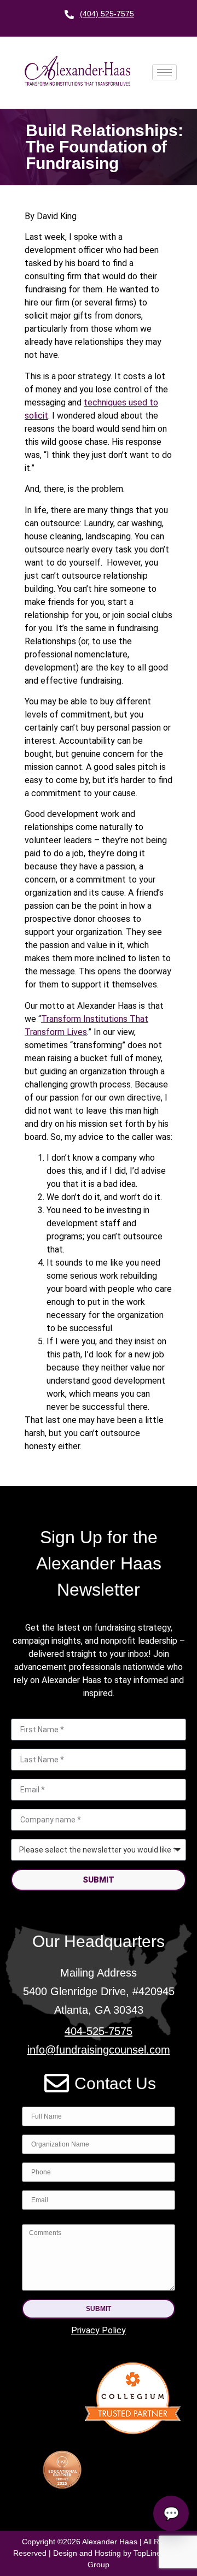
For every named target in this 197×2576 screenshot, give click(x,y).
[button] (99, 2309)
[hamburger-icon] (164, 72)
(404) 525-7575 (107, 14)
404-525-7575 (99, 2031)
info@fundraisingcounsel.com (99, 2050)
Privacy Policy (99, 2330)
